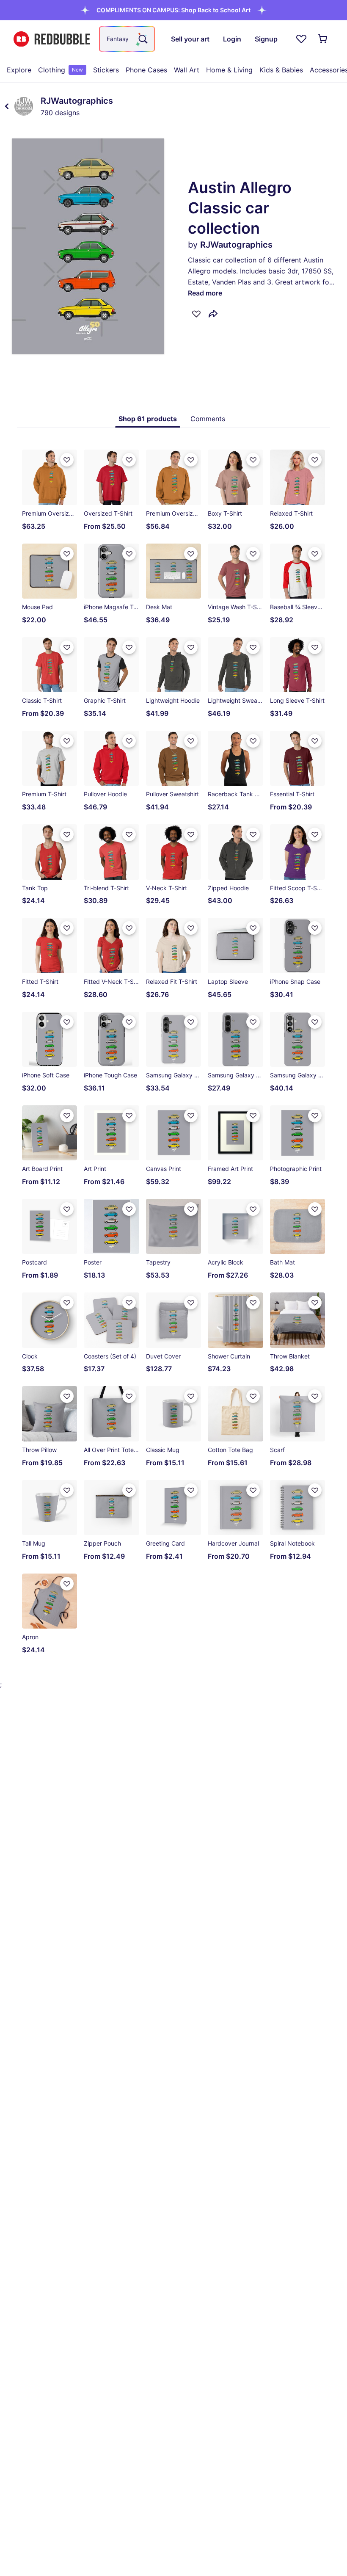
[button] (173, 10)
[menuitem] (19, 70)
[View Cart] (323, 39)
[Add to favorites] (196, 314)
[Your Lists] (301, 39)
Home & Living (229, 70)
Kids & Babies (281, 70)
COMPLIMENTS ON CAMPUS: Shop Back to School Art (173, 10)
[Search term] (142, 39)
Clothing (61, 70)
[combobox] (127, 39)
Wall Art (187, 70)
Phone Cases (146, 70)
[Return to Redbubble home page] (52, 39)
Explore (19, 70)
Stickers (106, 70)
